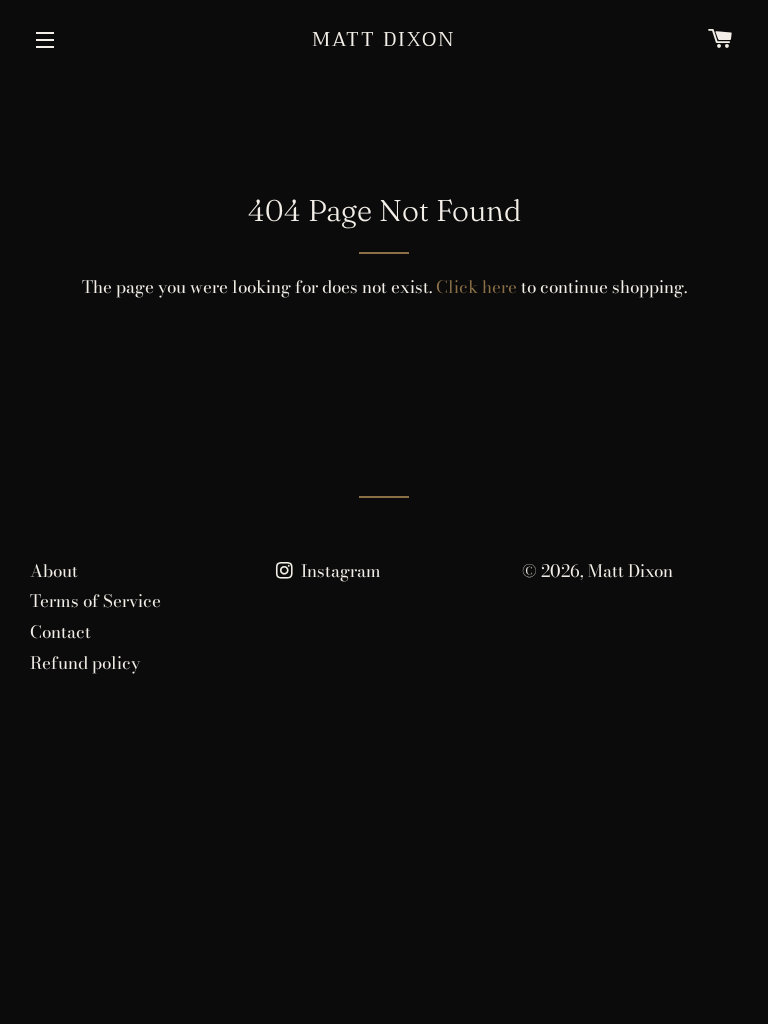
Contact (60, 632)
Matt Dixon (384, 40)
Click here (476, 287)
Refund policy (85, 663)
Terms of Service (95, 601)
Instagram (339, 571)
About (54, 571)
